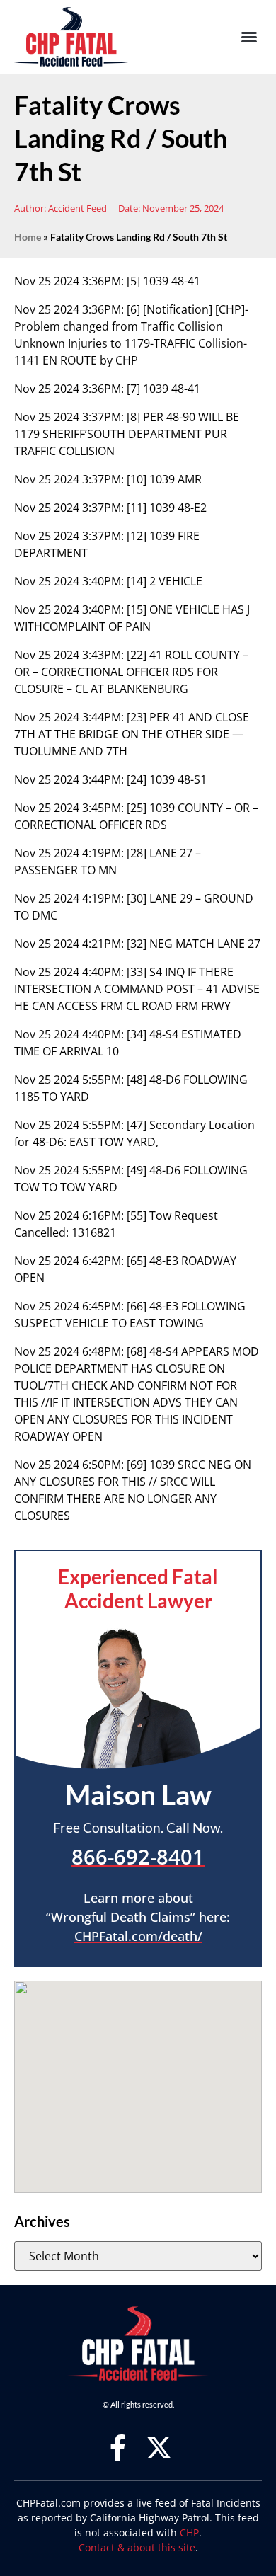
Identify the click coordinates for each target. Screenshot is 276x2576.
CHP (189, 2532)
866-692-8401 (138, 1856)
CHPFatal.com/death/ (138, 1936)
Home (28, 237)
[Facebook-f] (118, 2448)
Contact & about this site (137, 2547)
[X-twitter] (159, 2448)
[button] (249, 37)
